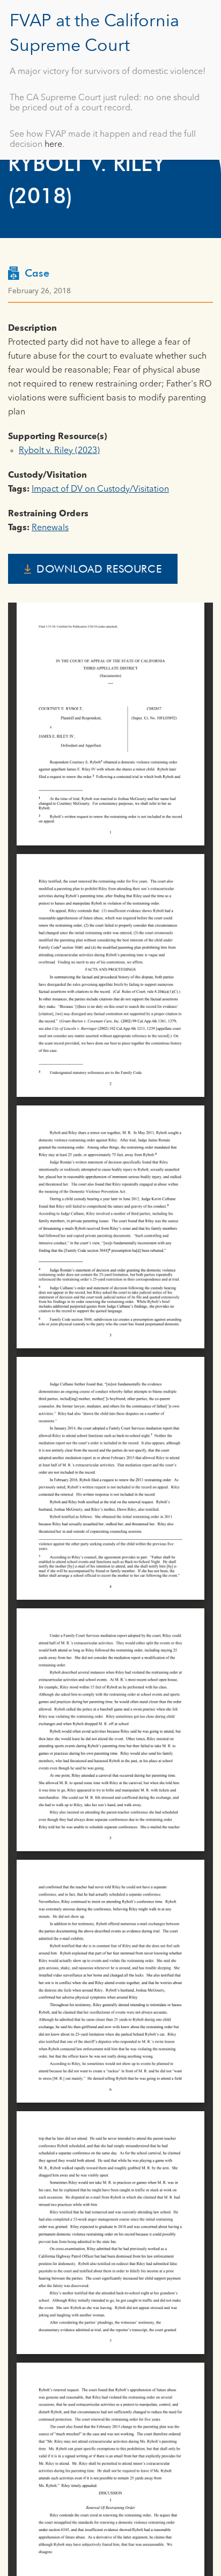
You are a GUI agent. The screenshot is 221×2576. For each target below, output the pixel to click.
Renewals (50, 528)
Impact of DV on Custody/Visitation (100, 489)
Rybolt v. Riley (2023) (59, 451)
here (53, 145)
